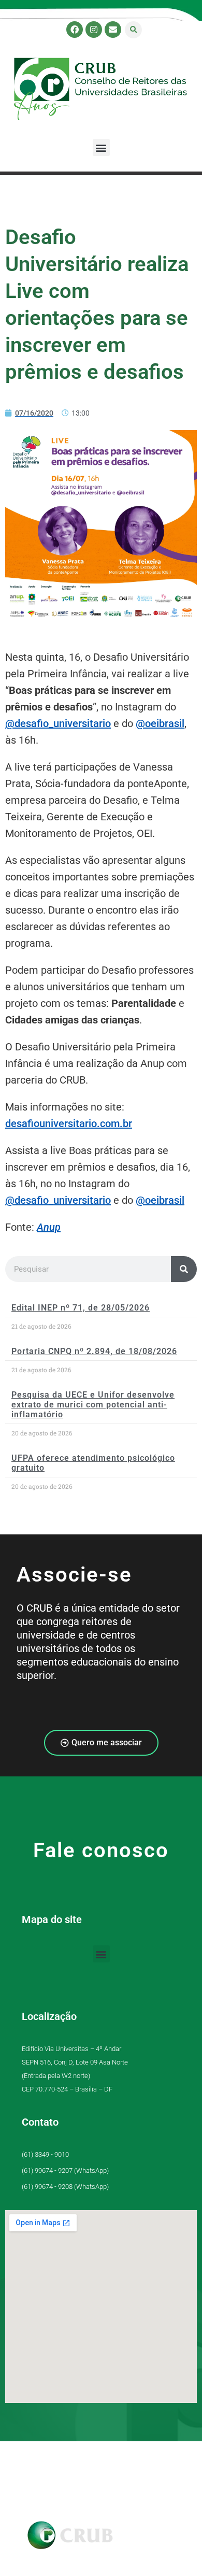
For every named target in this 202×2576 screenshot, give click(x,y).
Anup (49, 1227)
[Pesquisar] (184, 1269)
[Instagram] (94, 30)
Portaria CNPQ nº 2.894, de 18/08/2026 (94, 1351)
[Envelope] (113, 30)
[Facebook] (75, 30)
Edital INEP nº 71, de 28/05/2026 (81, 1308)
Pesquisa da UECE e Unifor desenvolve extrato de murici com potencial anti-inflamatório (93, 1405)
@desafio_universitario (58, 723)
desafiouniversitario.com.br (69, 1123)
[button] (133, 30)
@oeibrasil (160, 723)
